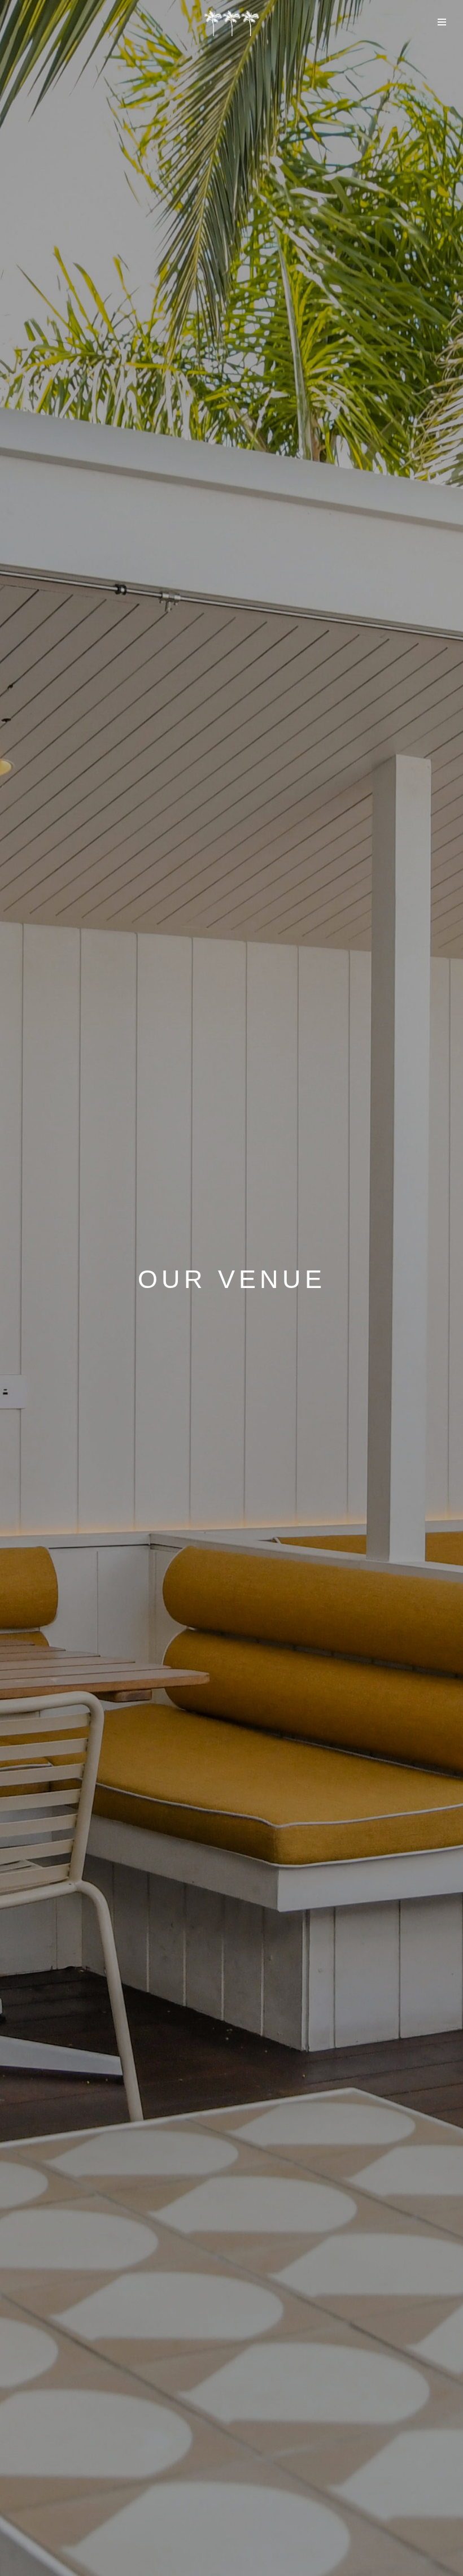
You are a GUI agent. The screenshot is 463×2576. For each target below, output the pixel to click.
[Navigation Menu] (442, 22)
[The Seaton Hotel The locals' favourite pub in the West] (231, 23)
